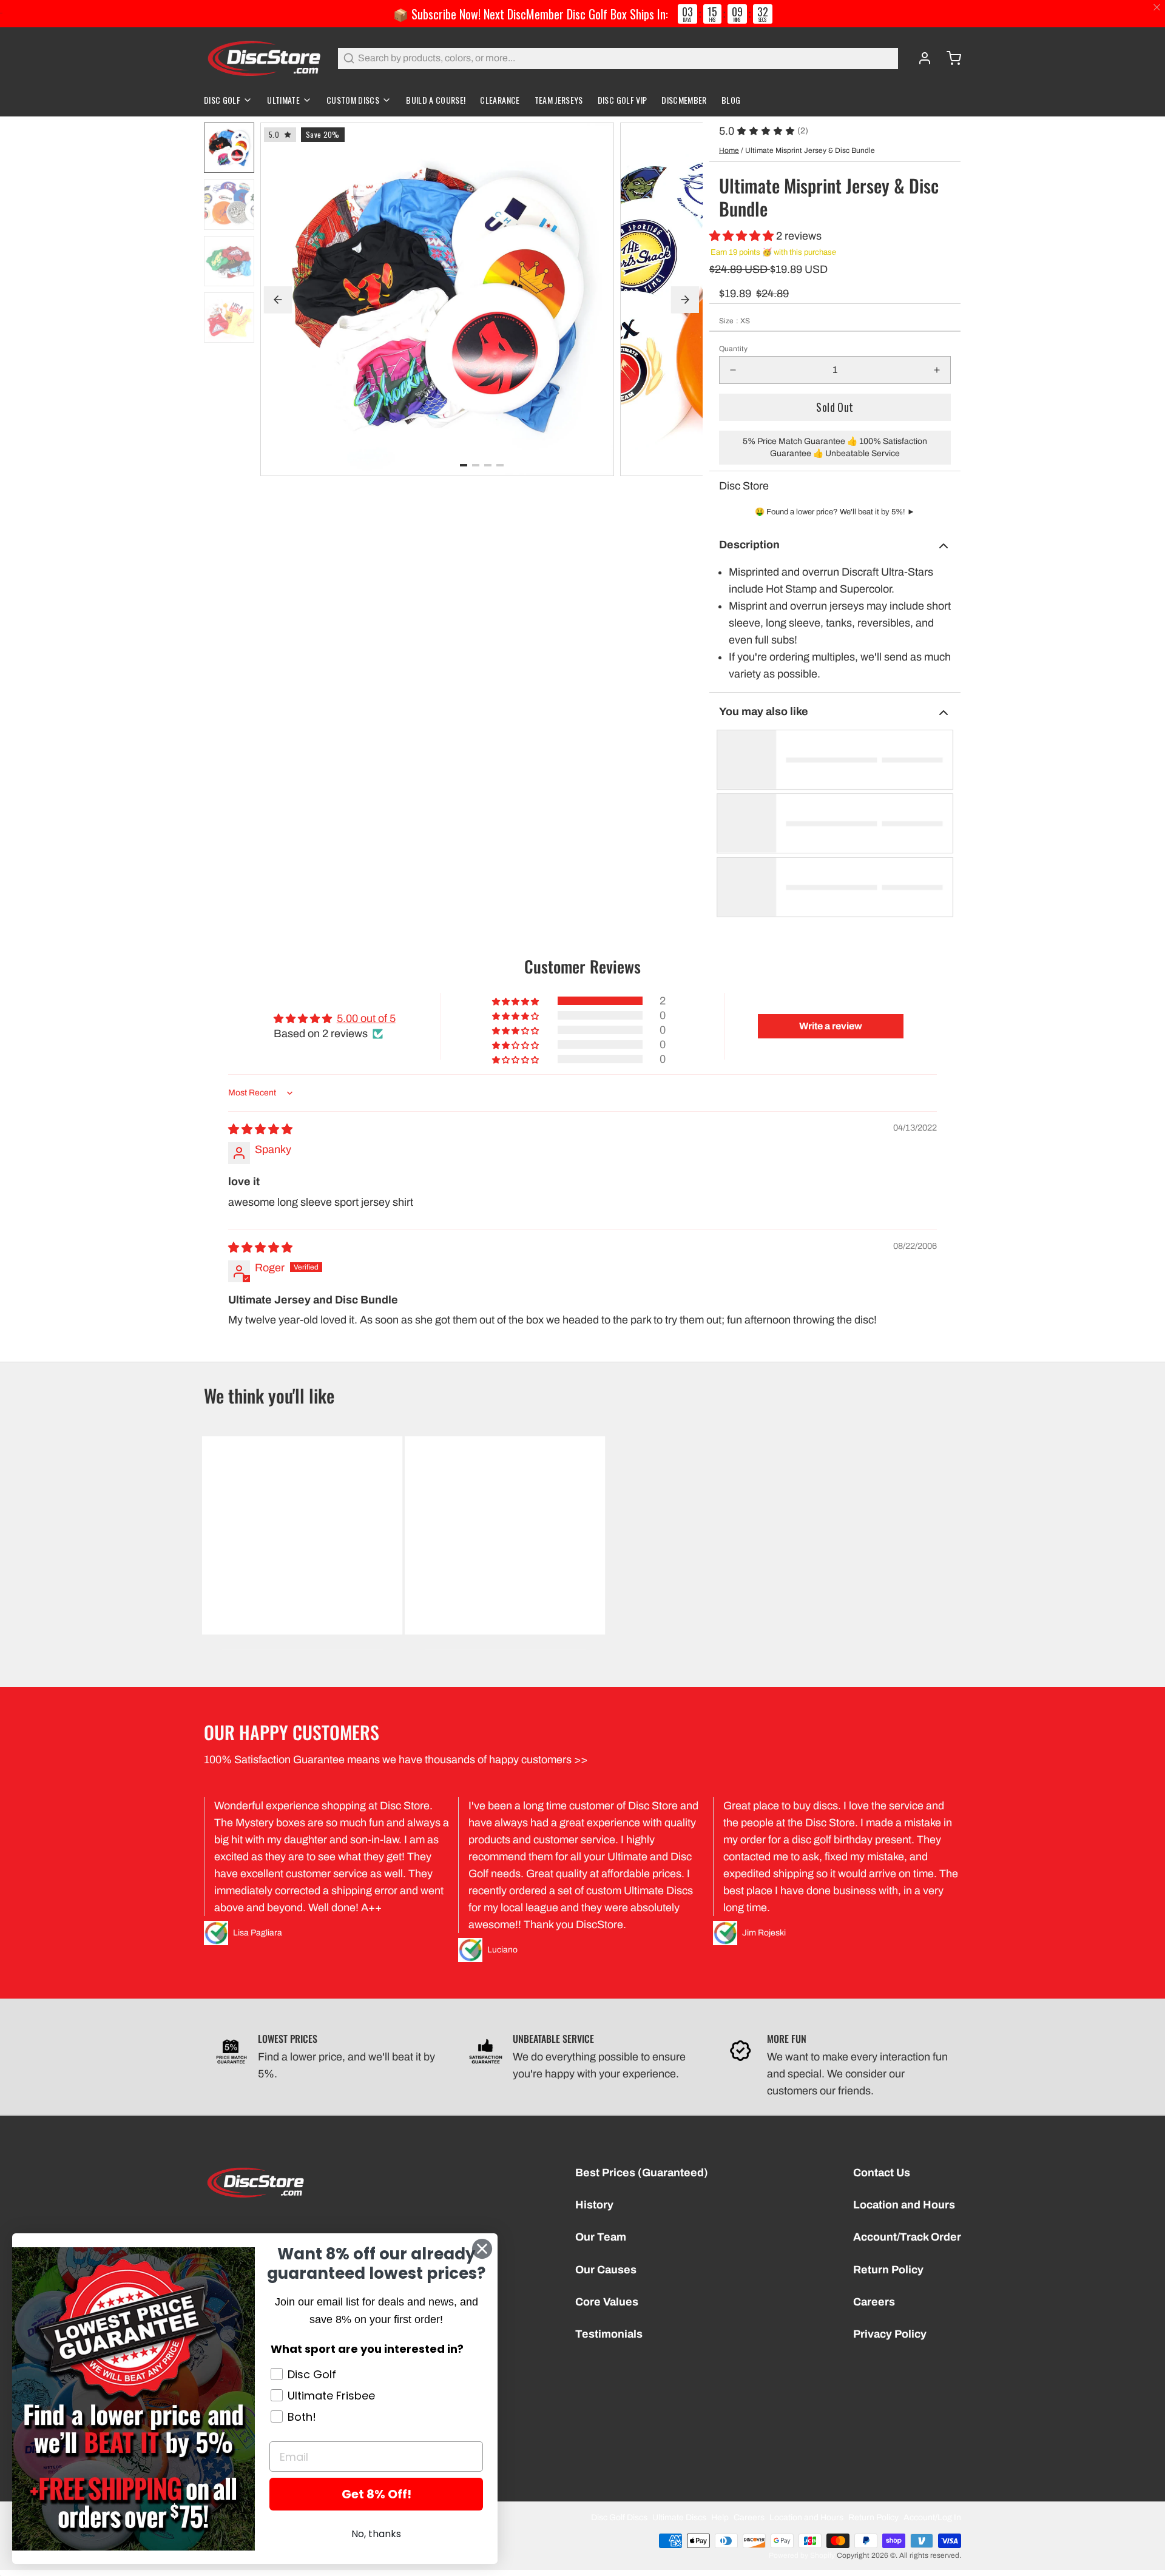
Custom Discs (353, 100)
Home (729, 150)
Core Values (607, 2302)
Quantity (733, 349)
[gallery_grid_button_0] (464, 465)
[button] (743, 236)
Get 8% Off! (377, 2494)
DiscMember (684, 100)
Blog (731, 100)
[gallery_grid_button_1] (476, 465)
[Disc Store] (264, 58)
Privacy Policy (890, 2334)
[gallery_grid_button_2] (488, 465)
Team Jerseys (559, 100)
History (594, 2205)
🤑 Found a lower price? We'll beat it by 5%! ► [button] (835, 512)
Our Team (601, 2237)
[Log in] (920, 58)
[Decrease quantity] (733, 370)
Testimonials (609, 2334)
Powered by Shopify (802, 2555)
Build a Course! (436, 100)
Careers (874, 2302)
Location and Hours (904, 2205)
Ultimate (283, 100)
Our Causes (606, 2270)
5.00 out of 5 (366, 1018)
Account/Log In (932, 2517)
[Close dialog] (482, 2249)
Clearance (500, 100)
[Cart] (949, 58)
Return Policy (888, 2270)
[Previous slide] (278, 300)
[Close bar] (1157, 8)
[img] (260, 1129)
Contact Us (882, 2173)
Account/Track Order (907, 2237)
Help (720, 2517)
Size (734, 321)
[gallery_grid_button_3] (500, 465)
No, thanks (376, 2534)
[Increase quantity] (937, 370)
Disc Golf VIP (623, 100)
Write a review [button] (831, 1026)
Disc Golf (222, 100)
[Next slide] (685, 300)
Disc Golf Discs (619, 2517)
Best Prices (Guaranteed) (642, 2173)
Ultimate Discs (679, 2517)
